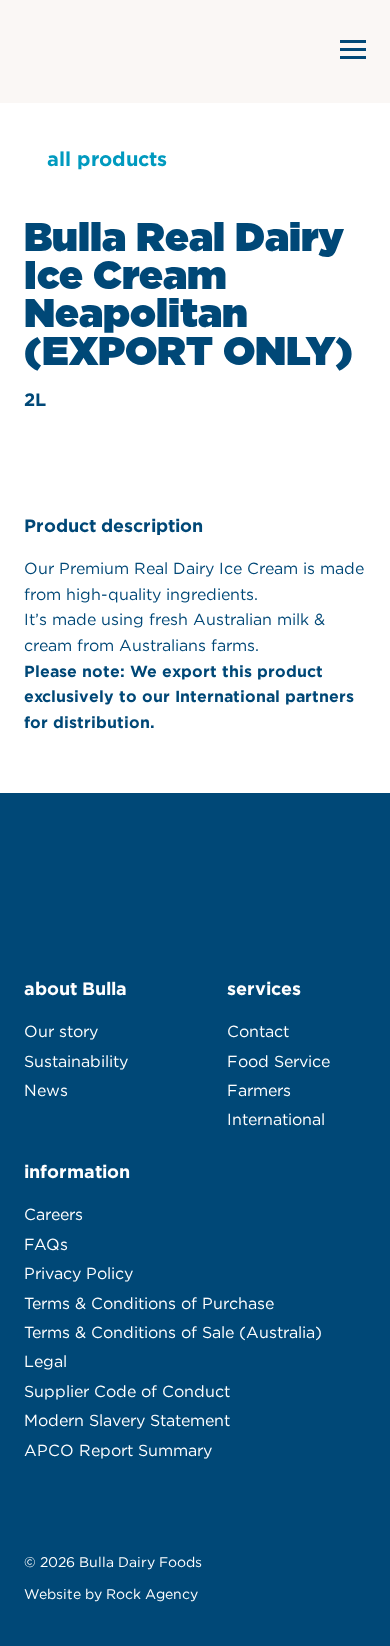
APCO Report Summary (118, 1450)
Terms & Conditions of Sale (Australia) (173, 1332)
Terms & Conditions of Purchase (149, 1303)
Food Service (278, 1061)
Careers (53, 1214)
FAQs (46, 1244)
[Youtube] (162, 1506)
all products (107, 158)
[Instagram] (48, 1505)
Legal (45, 1361)
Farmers (259, 1090)
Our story (61, 1031)
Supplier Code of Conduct (127, 1391)
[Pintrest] (122, 1505)
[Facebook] (85, 1505)
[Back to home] (125, 57)
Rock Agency (152, 1594)
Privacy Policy (78, 1273)
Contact (258, 1031)
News (46, 1090)
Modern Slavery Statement (127, 1420)
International (276, 1119)
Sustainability (76, 1061)
